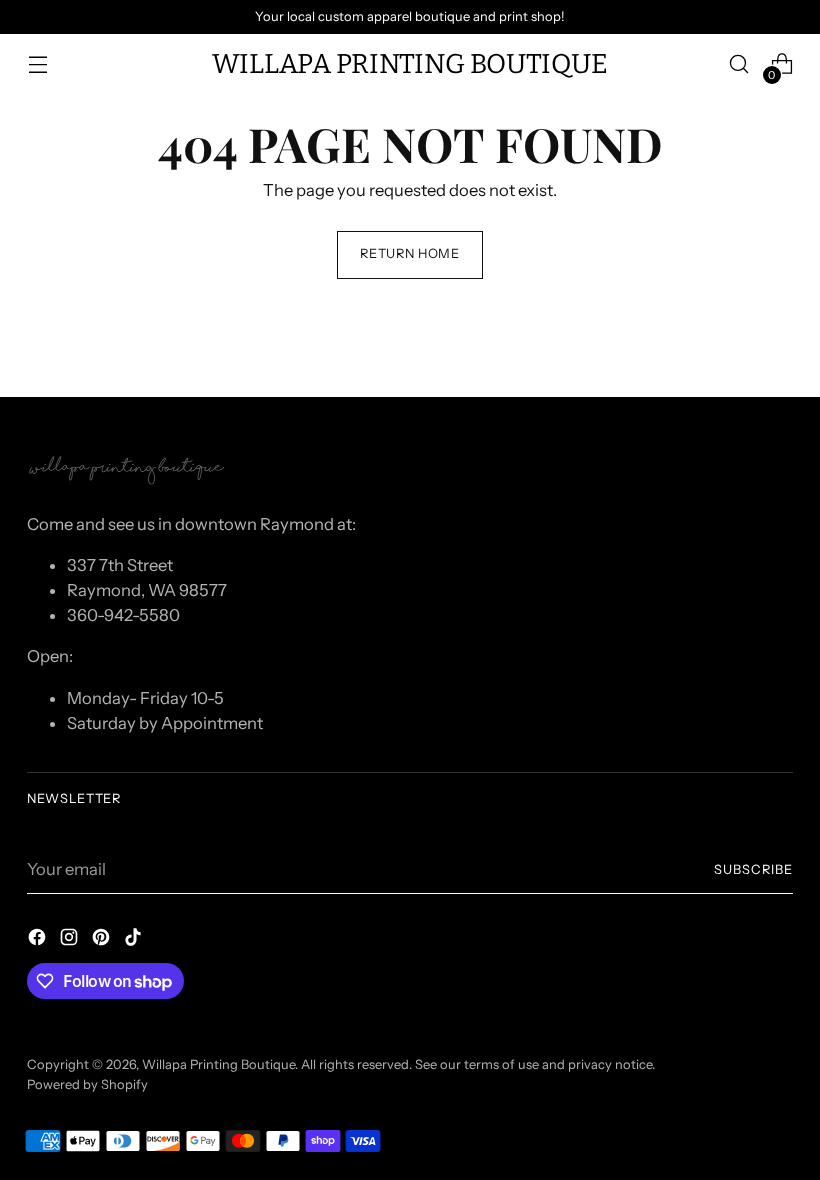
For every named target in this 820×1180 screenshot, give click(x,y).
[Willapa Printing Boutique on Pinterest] (103, 940)
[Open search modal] (739, 64)
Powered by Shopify (87, 1084)
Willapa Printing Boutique (218, 1064)
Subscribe (753, 869)
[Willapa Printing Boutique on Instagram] (71, 940)
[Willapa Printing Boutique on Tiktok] (135, 940)
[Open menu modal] (37, 64)
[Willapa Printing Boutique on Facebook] (39, 940)
